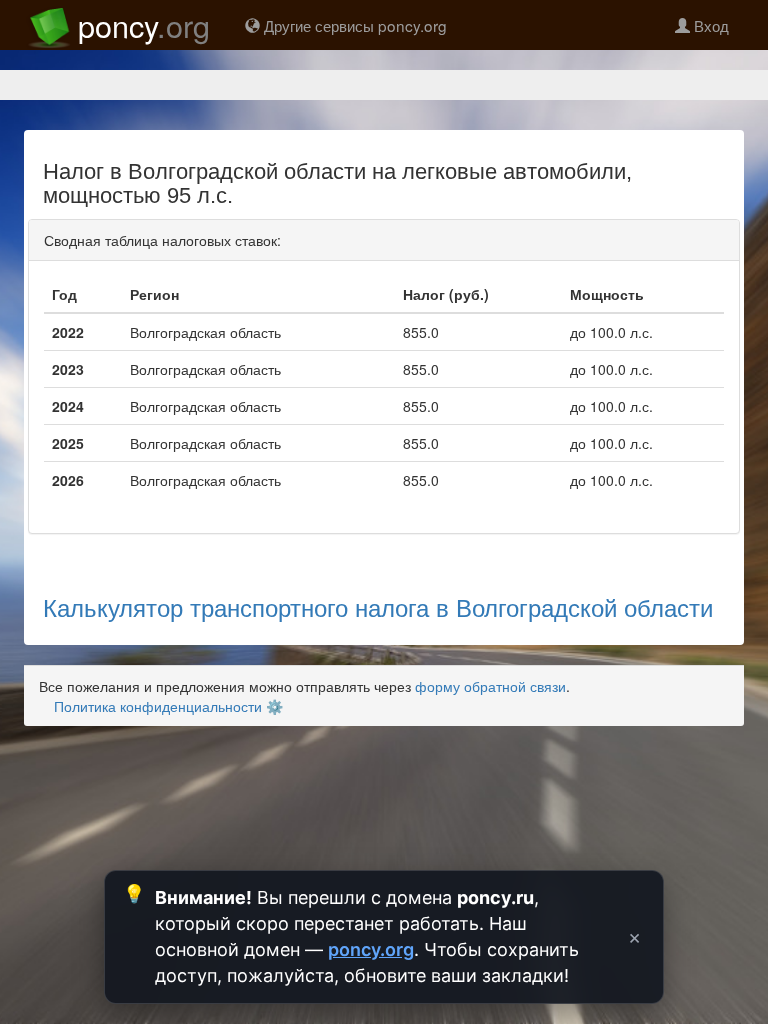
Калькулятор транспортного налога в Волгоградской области (378, 606)
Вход (709, 25)
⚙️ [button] (274, 706)
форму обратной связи (490, 686)
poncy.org (371, 949)
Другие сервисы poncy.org (353, 25)
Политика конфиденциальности (158, 706)
